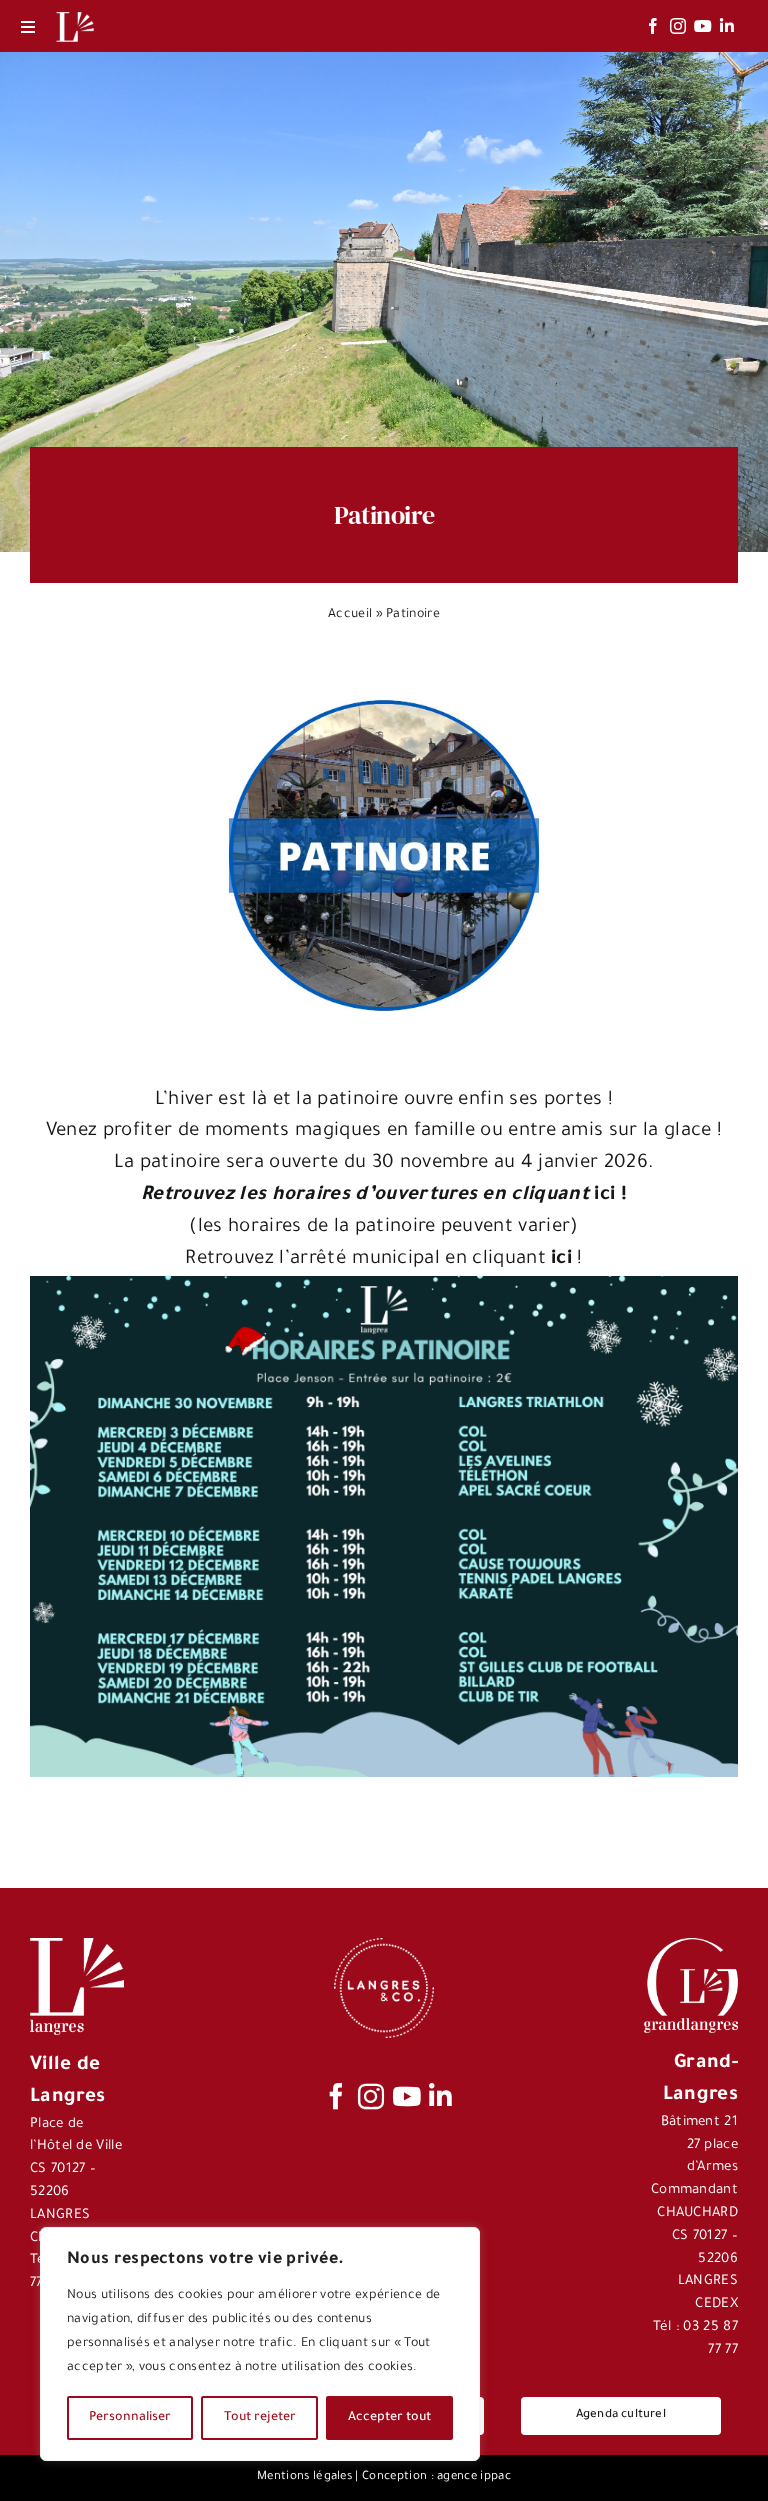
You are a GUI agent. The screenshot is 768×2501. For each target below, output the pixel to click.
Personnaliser (130, 2418)
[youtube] (703, 26)
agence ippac (474, 2477)
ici (561, 1259)
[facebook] (653, 26)
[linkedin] (727, 26)
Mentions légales (304, 2477)
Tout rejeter (260, 2418)
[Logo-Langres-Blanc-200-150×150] (75, 12)
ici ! (384, 1195)
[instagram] (678, 26)
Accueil (350, 615)
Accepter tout (389, 2418)
